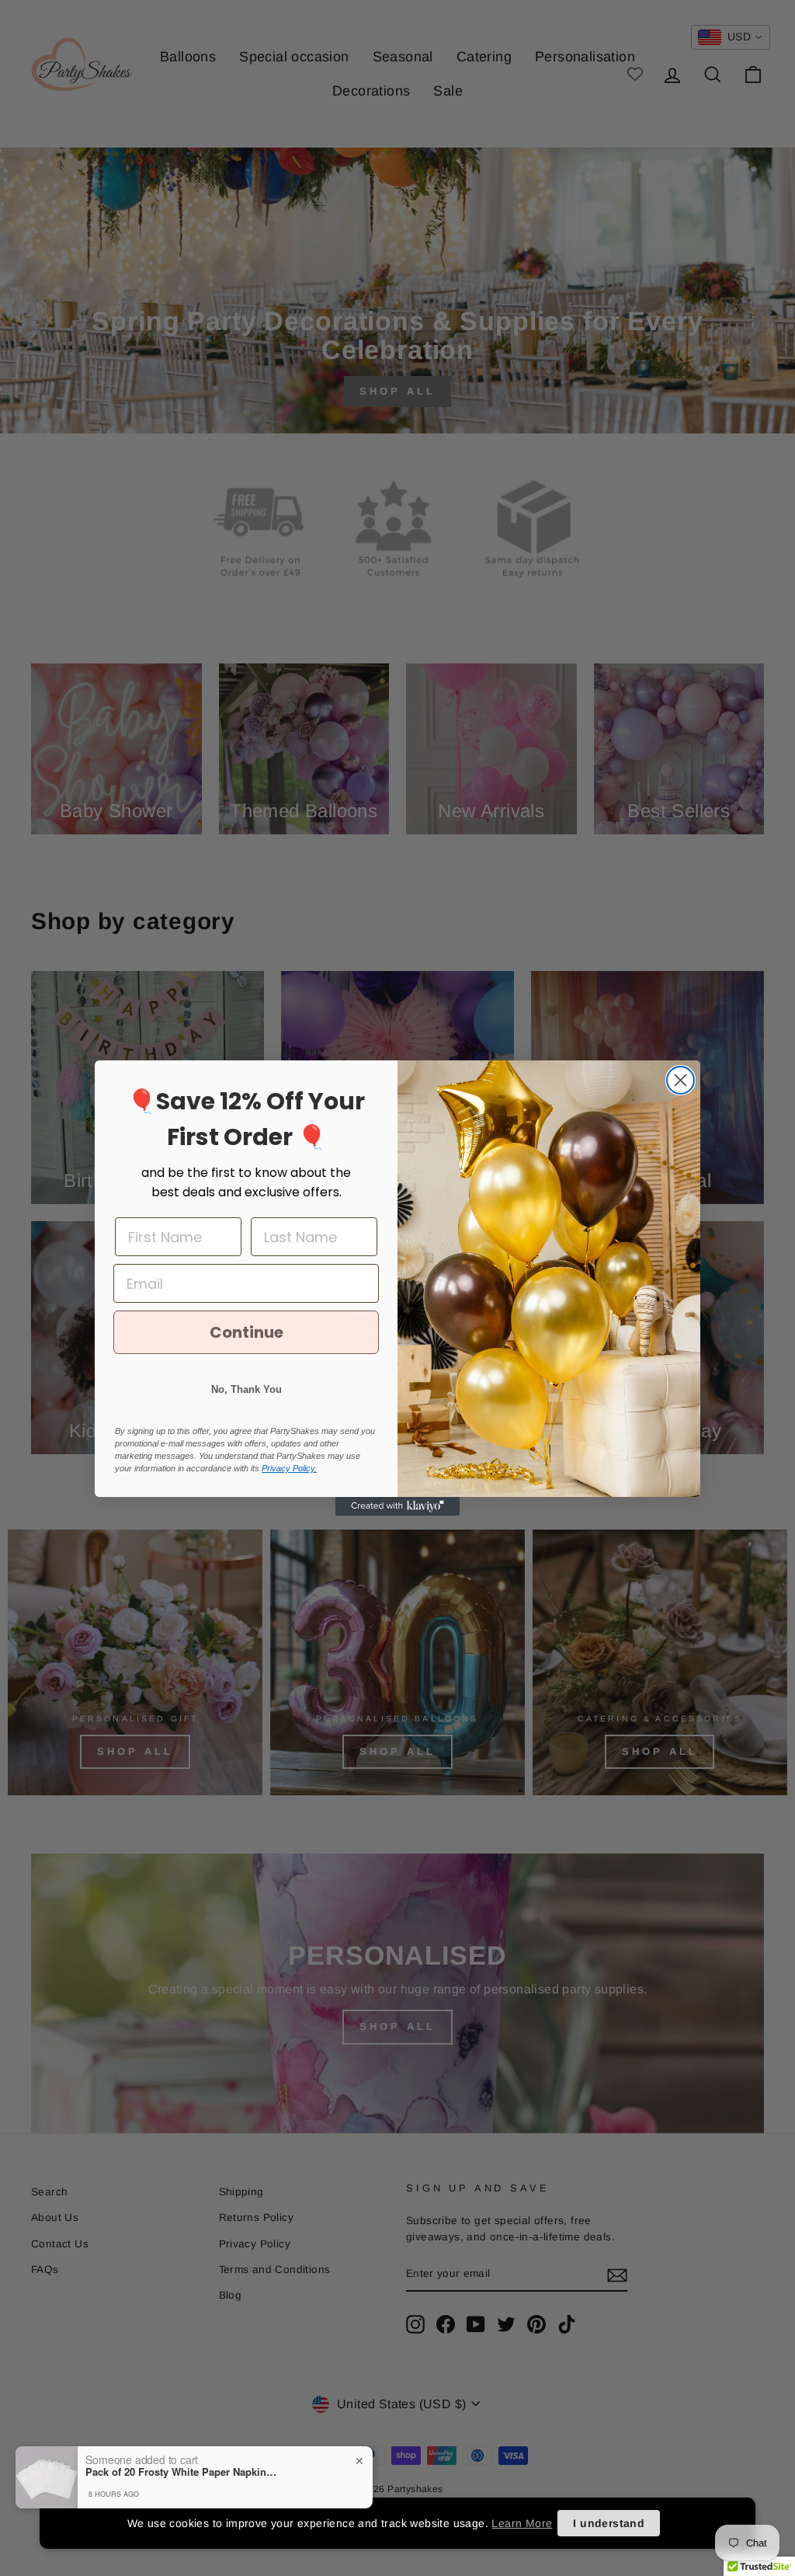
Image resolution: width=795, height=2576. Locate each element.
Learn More (522, 2523)
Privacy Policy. (289, 1468)
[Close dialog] (680, 1080)
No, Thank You (246, 1389)
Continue (246, 1332)
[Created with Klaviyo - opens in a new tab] (397, 1506)
